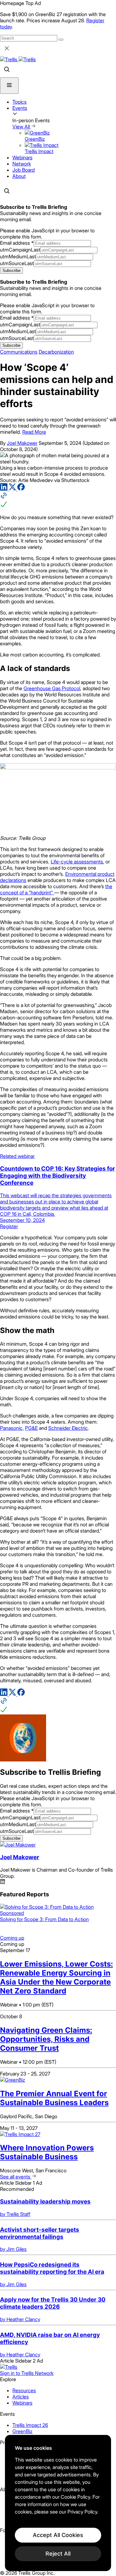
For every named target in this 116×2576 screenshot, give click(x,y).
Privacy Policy (82, 2512)
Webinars (22, 157)
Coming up (12, 1938)
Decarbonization (56, 352)
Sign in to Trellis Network (27, 2373)
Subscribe (11, 271)
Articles (21, 2397)
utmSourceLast (17, 263)
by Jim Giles (13, 2249)
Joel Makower (22, 443)
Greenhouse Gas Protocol (52, 688)
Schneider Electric (68, 1428)
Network (22, 164)
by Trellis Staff (15, 2214)
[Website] (58, 501)
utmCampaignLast (20, 250)
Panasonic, (12, 1428)
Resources (24, 2390)
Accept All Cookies (58, 2535)
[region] (58, 2503)
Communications (19, 352)
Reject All (58, 2554)
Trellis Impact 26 (30, 2425)
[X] (13, 489)
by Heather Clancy (20, 2319)
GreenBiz (22, 2431)
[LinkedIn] (4, 489)
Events (20, 108)
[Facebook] (21, 489)
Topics (19, 102)
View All (22, 127)
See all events (16, 2177)
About (19, 176)
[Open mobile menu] (9, 86)
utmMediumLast (18, 256)
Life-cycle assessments (77, 862)
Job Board (24, 170)
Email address (17, 243)
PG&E (31, 1428)
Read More (34, 432)
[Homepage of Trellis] (9, 2367)
